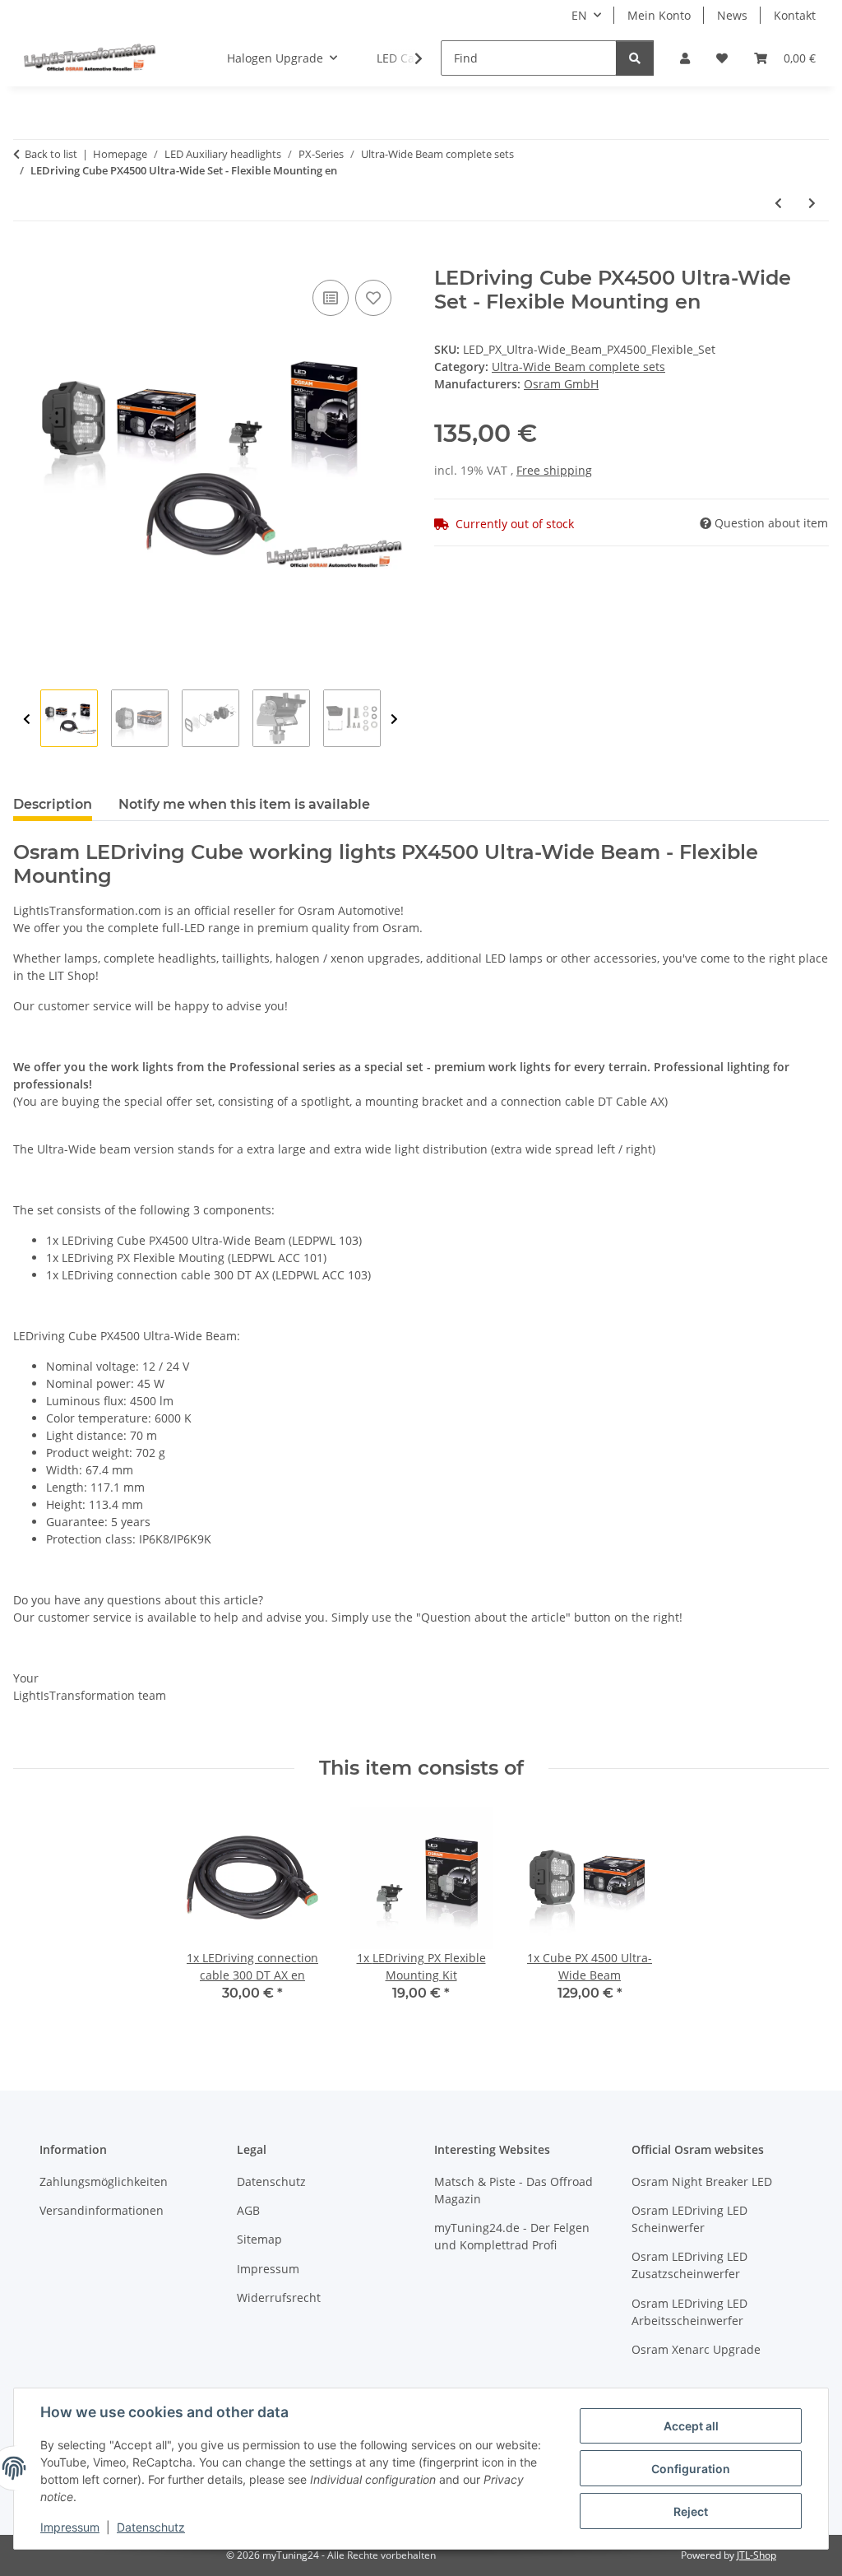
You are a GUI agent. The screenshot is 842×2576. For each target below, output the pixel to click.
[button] (685, 58)
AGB (248, 2210)
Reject (691, 2511)
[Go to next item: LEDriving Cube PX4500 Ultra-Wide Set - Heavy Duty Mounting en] (812, 203)
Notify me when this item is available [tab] (244, 804)
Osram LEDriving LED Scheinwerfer (689, 2219)
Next (394, 719)
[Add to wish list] (373, 298)
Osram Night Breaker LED (702, 2181)
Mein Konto (659, 15)
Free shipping (554, 470)
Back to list (51, 154)
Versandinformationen (102, 2210)
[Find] (635, 58)
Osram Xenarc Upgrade (696, 2349)
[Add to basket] (26, 258)
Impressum (70, 2527)
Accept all (691, 2426)
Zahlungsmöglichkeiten (104, 2181)
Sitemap (259, 2239)
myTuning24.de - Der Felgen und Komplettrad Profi (512, 2236)
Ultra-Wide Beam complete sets (578, 367)
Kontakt (795, 15)
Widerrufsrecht (279, 2298)
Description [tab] (53, 804)
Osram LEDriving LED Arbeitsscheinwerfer (689, 2312)
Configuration (691, 2469)
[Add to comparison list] (331, 298)
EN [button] (579, 15)
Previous (27, 719)
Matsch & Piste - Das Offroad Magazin (514, 2190)
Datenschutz (151, 2527)
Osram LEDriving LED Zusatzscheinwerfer (689, 2265)
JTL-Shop (756, 2555)
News (732, 15)
